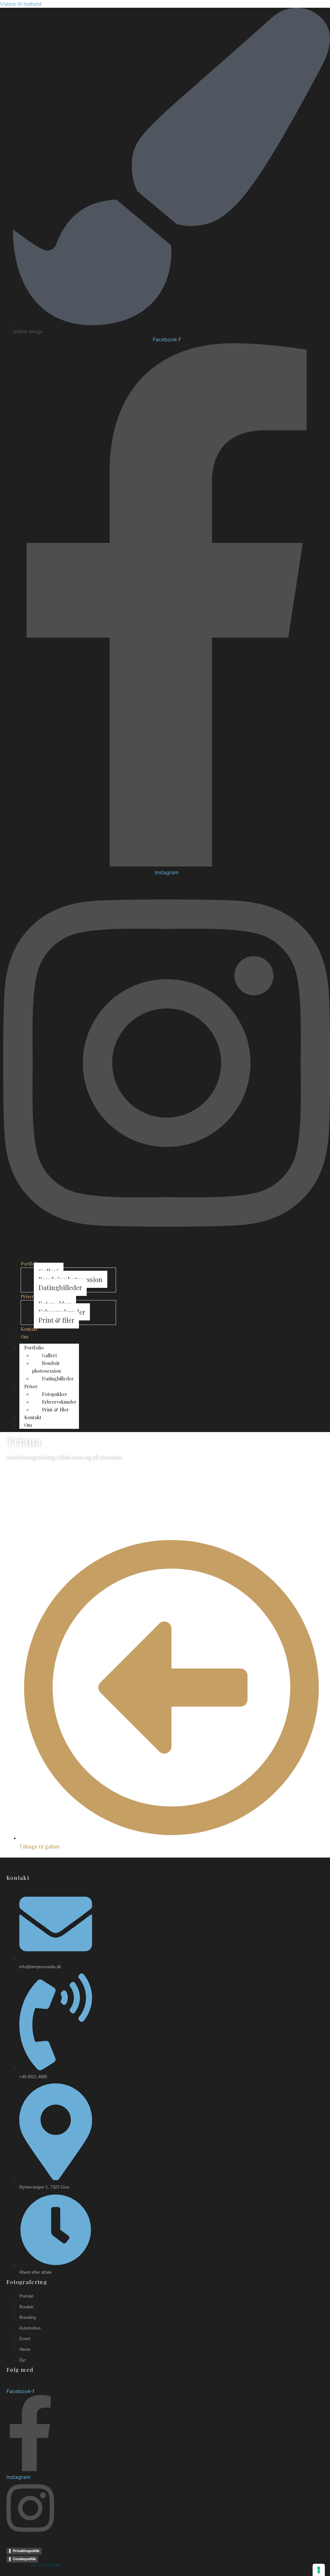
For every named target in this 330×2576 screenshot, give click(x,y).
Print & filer (55, 1409)
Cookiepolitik (24, 2559)
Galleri (49, 1355)
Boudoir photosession (47, 1367)
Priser (31, 1386)
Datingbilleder (58, 1378)
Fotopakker (55, 1394)
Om (28, 1425)
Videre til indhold (21, 4)
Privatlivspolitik (26, 2551)
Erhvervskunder (59, 1402)
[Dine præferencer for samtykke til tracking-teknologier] (319, 2570)
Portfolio (34, 1348)
